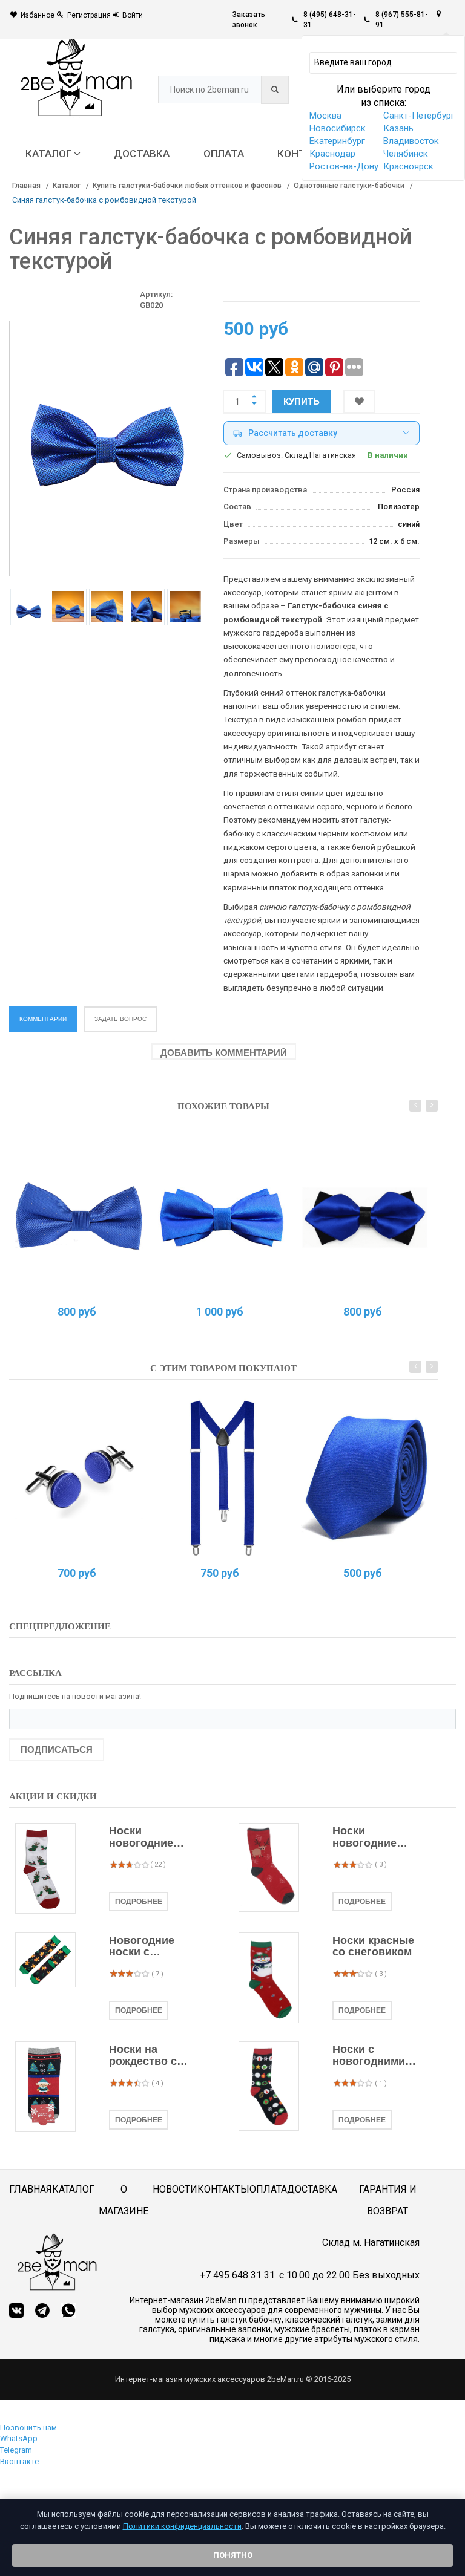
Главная (26, 186)
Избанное (38, 15)
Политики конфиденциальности (182, 2526)
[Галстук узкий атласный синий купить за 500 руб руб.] (365, 1478)
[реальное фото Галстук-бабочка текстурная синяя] (222, 1217)
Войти (133, 15)
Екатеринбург (337, 141)
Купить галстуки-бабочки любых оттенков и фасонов (187, 186)
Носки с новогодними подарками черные (369, 2056)
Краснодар (332, 154)
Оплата (268, 2189)
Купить (302, 401)
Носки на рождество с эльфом (143, 2056)
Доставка (312, 2189)
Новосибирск (338, 128)
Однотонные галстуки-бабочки (349, 186)
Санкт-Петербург (419, 116)
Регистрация (89, 15)
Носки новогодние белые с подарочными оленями (147, 1837)
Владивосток (411, 141)
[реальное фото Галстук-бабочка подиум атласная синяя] (365, 1217)
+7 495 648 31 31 (237, 2275)
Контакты (223, 2189)
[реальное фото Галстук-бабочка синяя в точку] (79, 1217)
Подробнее (139, 1902)
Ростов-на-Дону (344, 166)
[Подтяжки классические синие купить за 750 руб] (222, 1478)
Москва (325, 116)
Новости (175, 2189)
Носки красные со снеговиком (373, 1947)
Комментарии (43, 1019)
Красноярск (408, 166)
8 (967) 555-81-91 (402, 20)
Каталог (67, 186)
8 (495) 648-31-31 (330, 20)
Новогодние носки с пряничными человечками (144, 1947)
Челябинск (406, 154)
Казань (398, 128)
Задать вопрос (120, 1019)
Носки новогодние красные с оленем (364, 1837)
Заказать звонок (249, 20)
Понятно (233, 2555)
